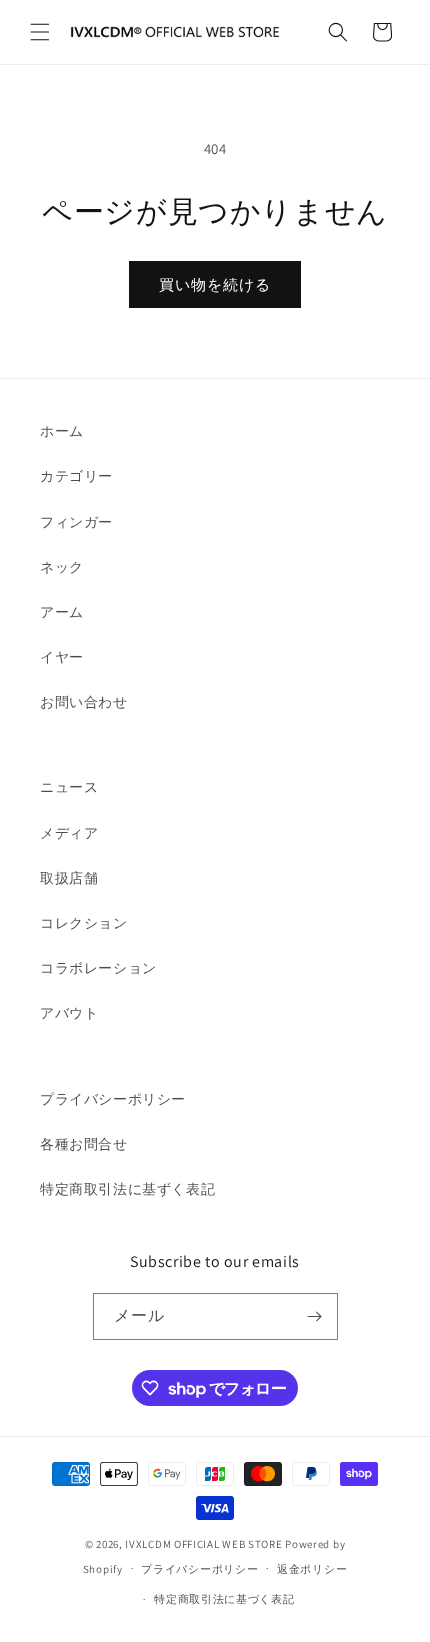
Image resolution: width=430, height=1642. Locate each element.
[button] (40, 32)
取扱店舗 (69, 878)
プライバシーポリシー (113, 1099)
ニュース (69, 787)
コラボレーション (98, 968)
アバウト (69, 1013)
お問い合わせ (84, 702)
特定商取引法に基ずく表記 (127, 1189)
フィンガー (76, 522)
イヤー (62, 657)
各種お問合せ (84, 1144)
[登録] (315, 1316)
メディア (69, 833)
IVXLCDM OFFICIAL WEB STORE (203, 1544)
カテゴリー (76, 476)
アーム (62, 612)
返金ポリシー (312, 1569)
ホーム (62, 431)
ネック (62, 567)
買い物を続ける (215, 284)
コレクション (84, 923)
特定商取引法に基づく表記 (224, 1599)
